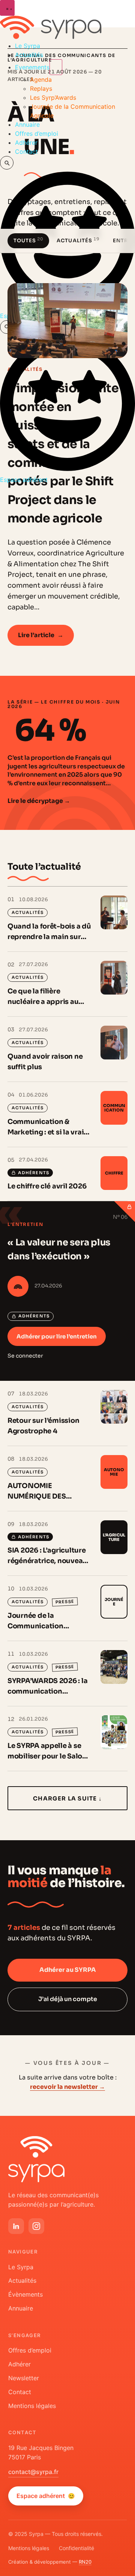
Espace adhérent (46, 2496)
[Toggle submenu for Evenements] (56, 67)
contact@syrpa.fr (33, 2472)
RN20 (85, 2562)
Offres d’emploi (37, 134)
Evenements (32, 67)
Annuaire (27, 125)
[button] (7, 8)
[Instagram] (36, 2226)
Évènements (25, 2294)
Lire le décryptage (39, 801)
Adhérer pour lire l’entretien (57, 1336)
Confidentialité (76, 2548)
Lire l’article (41, 635)
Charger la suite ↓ (67, 1798)
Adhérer (26, 143)
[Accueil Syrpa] (36, 2159)
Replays (41, 89)
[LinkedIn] (16, 2226)
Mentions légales (32, 2406)
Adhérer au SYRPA (68, 1970)
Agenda (41, 80)
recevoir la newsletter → (67, 2087)
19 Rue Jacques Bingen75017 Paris (41, 2452)
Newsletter (24, 2378)
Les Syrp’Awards (53, 98)
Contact (26, 152)
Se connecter (25, 1356)
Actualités (29, 55)
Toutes (28, 240)
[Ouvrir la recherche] (7, 163)
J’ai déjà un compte (68, 1999)
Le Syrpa (28, 46)
